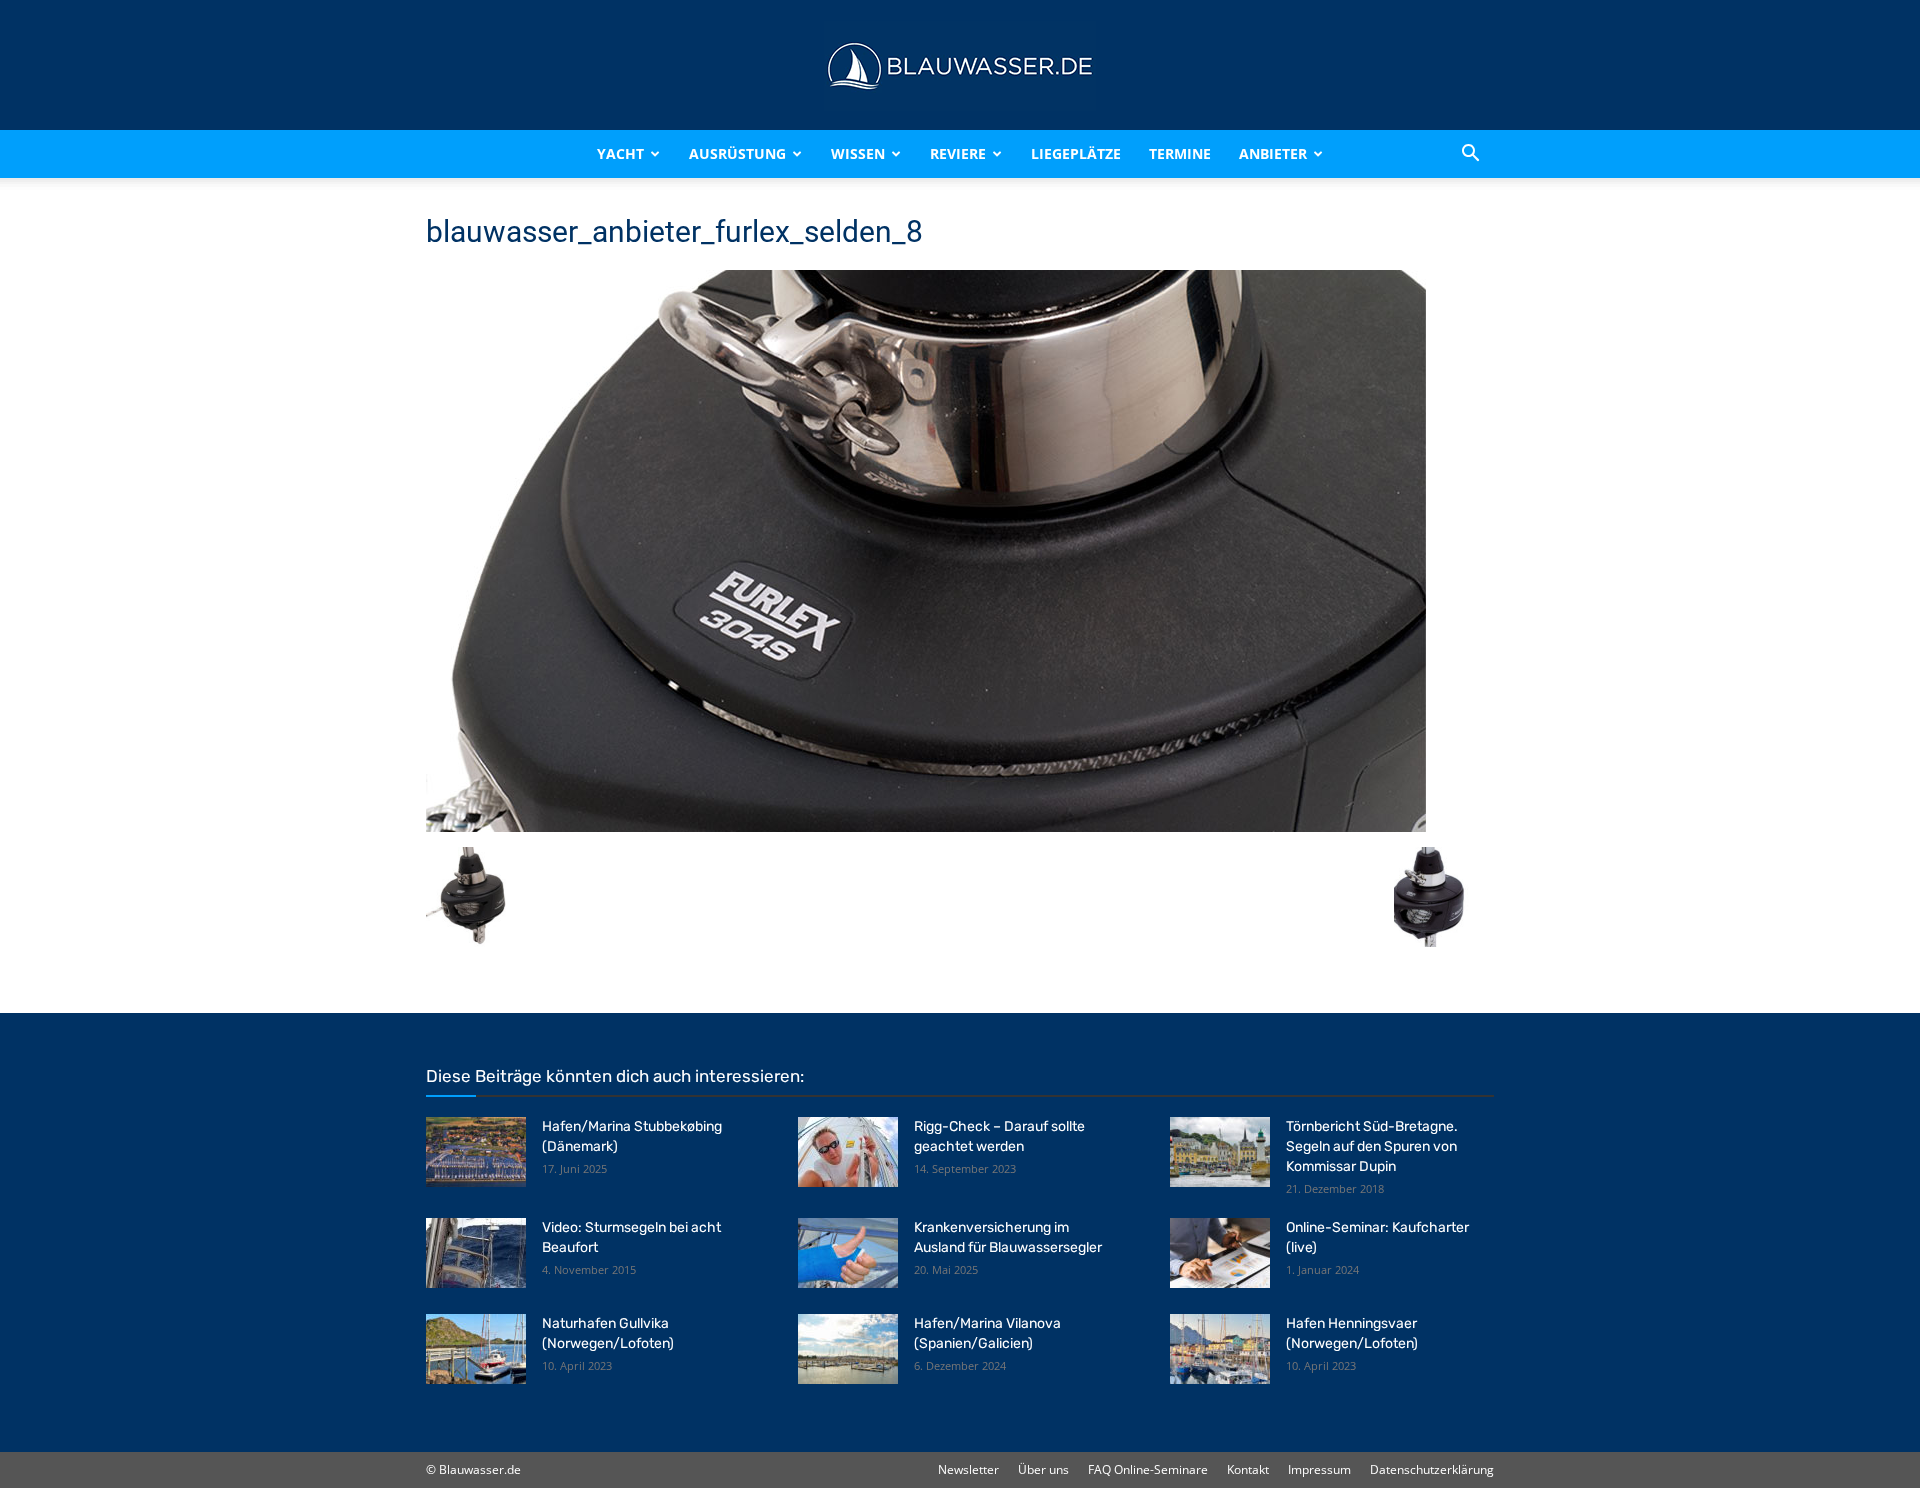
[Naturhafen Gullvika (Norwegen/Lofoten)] (476, 1349)
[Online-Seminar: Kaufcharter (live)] (1220, 1253)
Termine (1180, 153)
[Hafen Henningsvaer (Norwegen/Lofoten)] (1220, 1349)
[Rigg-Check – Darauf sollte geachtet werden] (848, 1152)
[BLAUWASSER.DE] (960, 66)
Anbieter (1273, 153)
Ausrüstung (737, 153)
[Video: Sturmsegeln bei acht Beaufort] (476, 1253)
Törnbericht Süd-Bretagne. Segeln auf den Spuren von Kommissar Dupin (1372, 1146)
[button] (1470, 154)
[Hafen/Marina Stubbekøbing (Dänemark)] (476, 1152)
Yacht (620, 153)
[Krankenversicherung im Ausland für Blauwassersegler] (848, 1253)
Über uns (1043, 1469)
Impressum (1319, 1469)
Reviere (958, 153)
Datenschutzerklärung (1432, 1469)
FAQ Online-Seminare (1148, 1469)
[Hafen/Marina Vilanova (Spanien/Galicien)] (848, 1349)
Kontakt (1248, 1469)
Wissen (858, 153)
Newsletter (968, 1469)
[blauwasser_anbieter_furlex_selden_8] (926, 826)
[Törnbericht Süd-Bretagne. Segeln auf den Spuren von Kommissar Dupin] (1220, 1152)
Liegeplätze (1076, 153)
